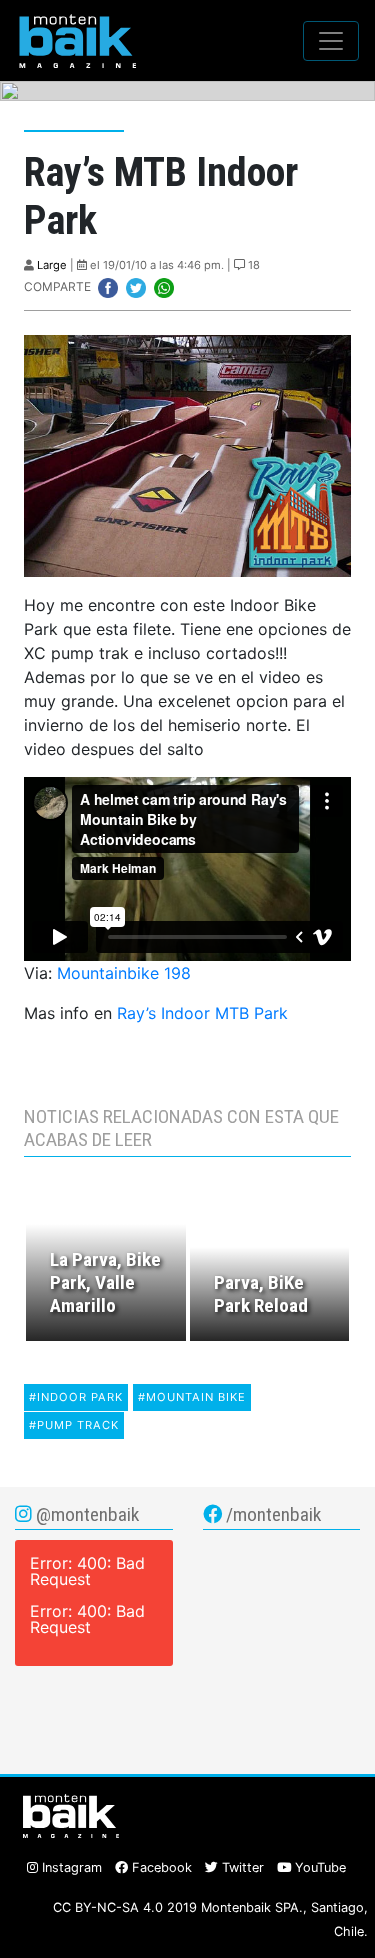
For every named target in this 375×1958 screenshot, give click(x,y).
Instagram (70, 1867)
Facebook (160, 1867)
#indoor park (76, 1397)
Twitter (241, 1867)
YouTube (318, 1867)
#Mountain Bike (192, 1397)
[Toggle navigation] (331, 41)
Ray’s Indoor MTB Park (202, 1013)
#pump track (74, 1425)
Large (52, 265)
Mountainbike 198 (124, 973)
